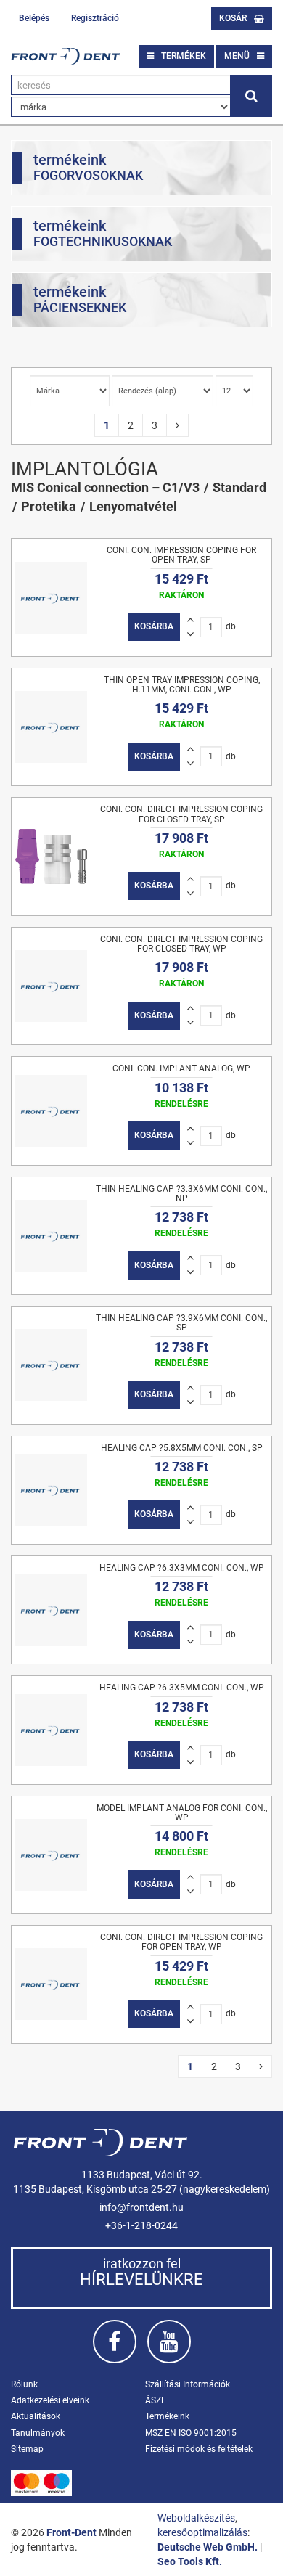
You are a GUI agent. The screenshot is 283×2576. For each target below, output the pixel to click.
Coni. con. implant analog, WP (181, 1068)
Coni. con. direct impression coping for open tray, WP (181, 1942)
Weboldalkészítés (196, 2518)
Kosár (233, 18)
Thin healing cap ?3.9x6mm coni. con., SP (181, 1323)
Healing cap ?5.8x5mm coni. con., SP (182, 1448)
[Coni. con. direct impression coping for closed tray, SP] (51, 856)
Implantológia (85, 469)
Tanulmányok (38, 2433)
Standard (239, 487)
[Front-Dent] (65, 57)
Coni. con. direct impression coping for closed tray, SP (181, 814)
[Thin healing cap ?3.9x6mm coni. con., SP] (51, 1365)
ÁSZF (156, 2400)
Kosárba (154, 626)
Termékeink (167, 2416)
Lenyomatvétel (133, 506)
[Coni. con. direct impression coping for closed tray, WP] (51, 986)
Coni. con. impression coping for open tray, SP (181, 555)
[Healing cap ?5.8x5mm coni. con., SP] (51, 1490)
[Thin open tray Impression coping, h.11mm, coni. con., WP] (51, 727)
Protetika (49, 506)
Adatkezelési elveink (50, 2400)
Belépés (34, 18)
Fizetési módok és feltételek (199, 2449)
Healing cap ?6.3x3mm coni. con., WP (182, 1568)
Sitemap (27, 2449)
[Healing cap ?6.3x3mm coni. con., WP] (51, 1610)
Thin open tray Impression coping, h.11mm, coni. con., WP (182, 685)
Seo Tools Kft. (190, 2561)
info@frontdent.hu (141, 2207)
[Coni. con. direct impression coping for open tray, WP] (51, 1984)
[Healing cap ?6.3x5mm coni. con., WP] (51, 1730)
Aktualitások (36, 2416)
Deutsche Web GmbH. (208, 2547)
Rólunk (24, 2384)
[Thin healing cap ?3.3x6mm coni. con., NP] (51, 1236)
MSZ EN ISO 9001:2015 (191, 2433)
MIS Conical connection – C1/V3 (105, 487)
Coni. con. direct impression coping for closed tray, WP (181, 944)
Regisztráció (95, 18)
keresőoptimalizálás (202, 2532)
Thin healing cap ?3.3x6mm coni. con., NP (181, 1194)
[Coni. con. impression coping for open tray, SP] (51, 597)
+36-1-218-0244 (141, 2225)
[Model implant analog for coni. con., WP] (51, 1855)
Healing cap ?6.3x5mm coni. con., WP (182, 1688)
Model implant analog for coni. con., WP (182, 1813)
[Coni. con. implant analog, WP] (51, 1111)
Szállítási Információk (188, 2384)
